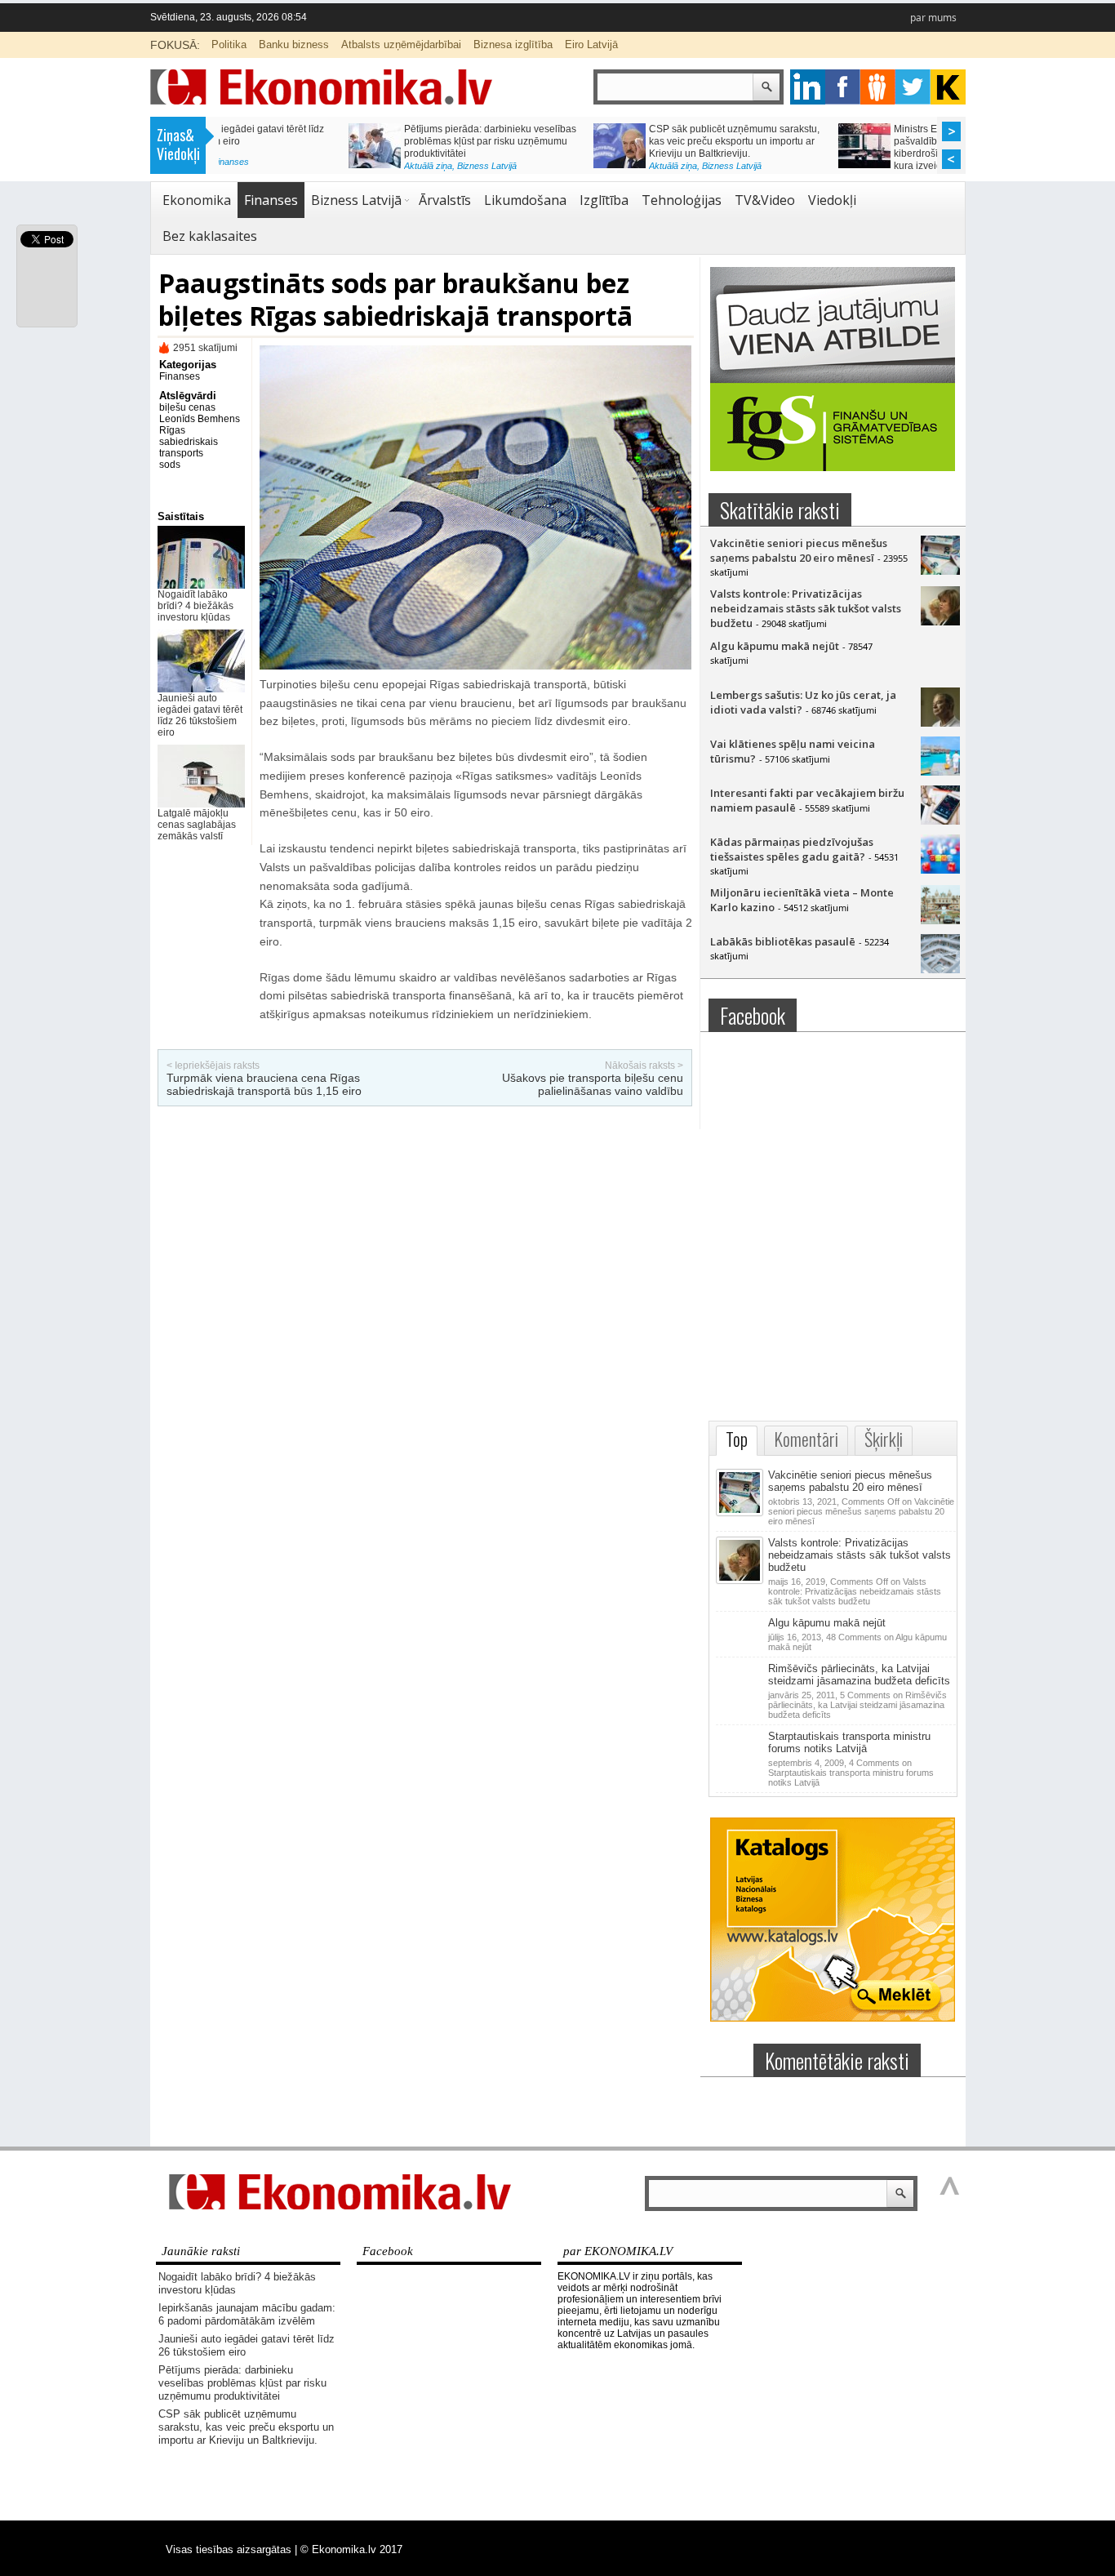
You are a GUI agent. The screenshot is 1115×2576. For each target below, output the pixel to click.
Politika (229, 44)
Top (737, 1439)
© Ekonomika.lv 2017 (351, 2549)
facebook (843, 87)
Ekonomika (197, 200)
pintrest (878, 87)
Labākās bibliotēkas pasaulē (783, 941)
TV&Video (765, 200)
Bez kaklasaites (210, 236)
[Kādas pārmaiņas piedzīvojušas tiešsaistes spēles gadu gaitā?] (940, 870)
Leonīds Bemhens (200, 419)
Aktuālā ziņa (298, 166)
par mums (933, 18)
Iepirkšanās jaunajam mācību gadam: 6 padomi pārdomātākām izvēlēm (247, 2314)
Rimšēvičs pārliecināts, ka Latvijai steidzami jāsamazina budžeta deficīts (859, 1675)
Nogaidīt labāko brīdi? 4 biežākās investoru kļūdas (195, 606)
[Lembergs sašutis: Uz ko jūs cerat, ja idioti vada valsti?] (940, 723)
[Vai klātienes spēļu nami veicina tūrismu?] (940, 772)
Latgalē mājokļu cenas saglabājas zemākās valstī (197, 825)
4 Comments (851, 1773)
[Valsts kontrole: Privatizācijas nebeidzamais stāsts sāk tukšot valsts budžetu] (940, 621)
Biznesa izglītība (513, 44)
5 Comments (857, 1705)
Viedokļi (832, 200)
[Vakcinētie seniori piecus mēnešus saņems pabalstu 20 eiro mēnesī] (940, 571)
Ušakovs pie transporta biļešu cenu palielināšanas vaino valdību (593, 1084)
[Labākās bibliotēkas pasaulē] (940, 969)
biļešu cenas (187, 407)
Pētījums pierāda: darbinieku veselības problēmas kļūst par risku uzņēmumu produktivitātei (242, 2383)
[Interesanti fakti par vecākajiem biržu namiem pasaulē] (940, 821)
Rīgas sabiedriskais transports (189, 442)
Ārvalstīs (445, 200)
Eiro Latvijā (591, 44)
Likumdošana (525, 200)
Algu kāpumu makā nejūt (775, 646)
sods (170, 465)
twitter (913, 87)
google (808, 87)
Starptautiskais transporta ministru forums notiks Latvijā (849, 1742)
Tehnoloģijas (682, 200)
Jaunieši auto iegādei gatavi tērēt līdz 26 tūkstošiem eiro (200, 715)
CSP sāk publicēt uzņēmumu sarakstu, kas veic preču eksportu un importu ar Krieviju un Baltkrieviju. (360, 141)
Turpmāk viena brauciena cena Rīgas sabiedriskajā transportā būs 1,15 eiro (264, 1084)
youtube (948, 87)
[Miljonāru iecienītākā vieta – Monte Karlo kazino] (940, 920)
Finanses (271, 200)
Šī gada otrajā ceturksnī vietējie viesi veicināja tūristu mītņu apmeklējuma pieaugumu (845, 141)
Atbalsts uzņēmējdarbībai (401, 44)
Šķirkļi (884, 1439)
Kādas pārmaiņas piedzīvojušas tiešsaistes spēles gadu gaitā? (792, 849)
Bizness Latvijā (357, 166)
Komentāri (806, 1439)
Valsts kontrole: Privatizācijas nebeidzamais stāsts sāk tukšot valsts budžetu (806, 608)
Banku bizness (294, 44)
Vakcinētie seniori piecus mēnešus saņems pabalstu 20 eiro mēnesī (799, 550)
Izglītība (604, 200)
